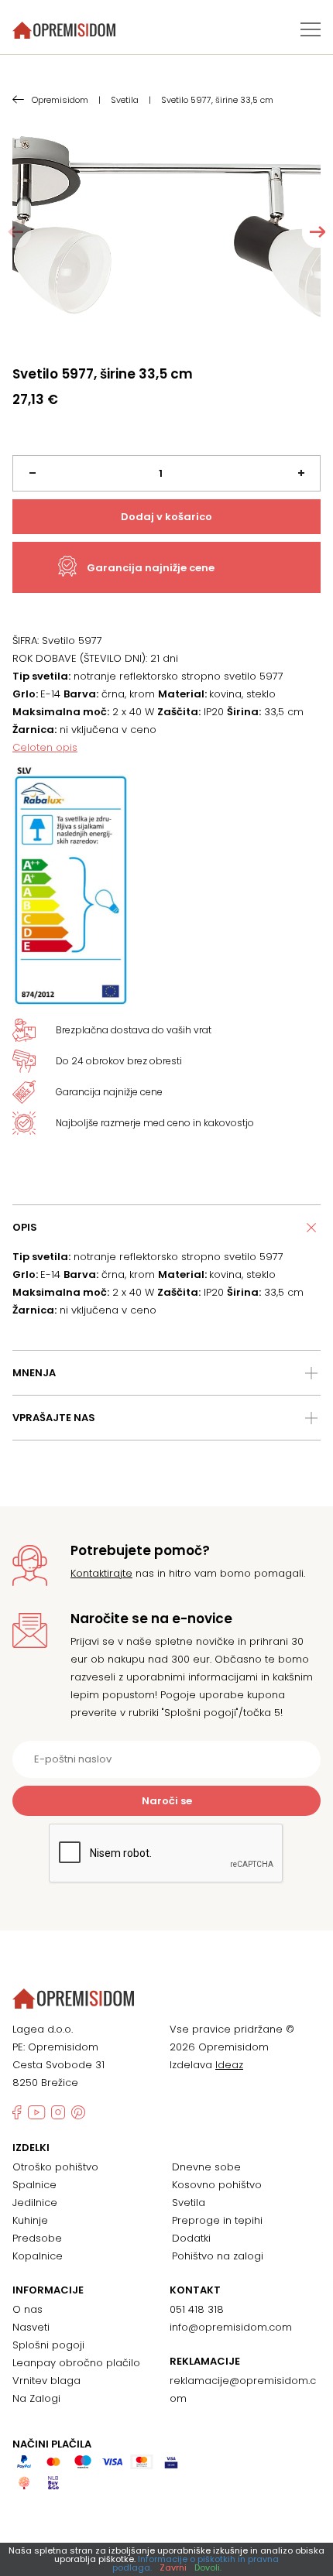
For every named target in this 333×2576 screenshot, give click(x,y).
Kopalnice (38, 2256)
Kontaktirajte (101, 1573)
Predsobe (37, 2238)
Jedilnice (35, 2203)
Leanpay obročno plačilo (76, 2363)
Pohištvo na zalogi (218, 2256)
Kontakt (195, 2290)
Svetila (189, 2203)
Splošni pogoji (48, 2345)
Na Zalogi (36, 2398)
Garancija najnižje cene (151, 568)
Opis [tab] (25, 1227)
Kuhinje (30, 2220)
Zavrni (173, 2567)
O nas (27, 2309)
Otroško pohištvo (55, 2167)
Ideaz (229, 2065)
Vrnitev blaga (46, 2381)
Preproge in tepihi (217, 2220)
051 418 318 (197, 2309)
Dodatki (191, 2238)
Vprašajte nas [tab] (54, 1418)
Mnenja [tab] (34, 1373)
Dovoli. (208, 2567)
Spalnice (34, 2185)
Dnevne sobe (206, 2167)
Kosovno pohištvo (217, 2185)
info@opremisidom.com (231, 2327)
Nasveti (31, 2327)
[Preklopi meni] (311, 29)
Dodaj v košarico (166, 517)
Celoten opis (45, 747)
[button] (318, 232)
